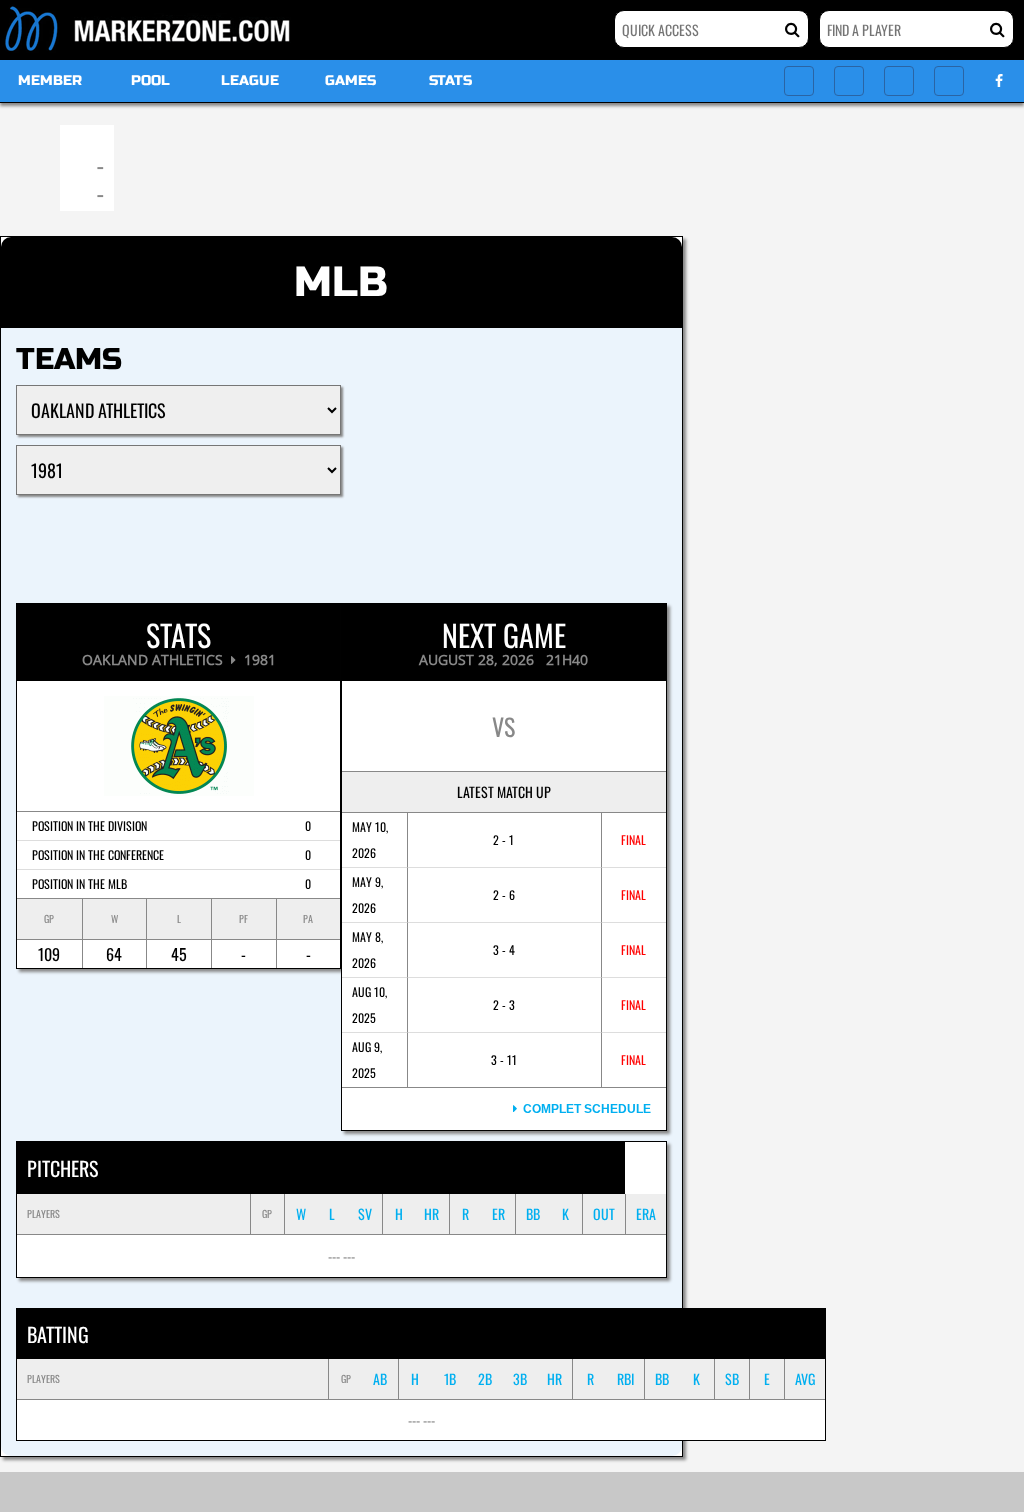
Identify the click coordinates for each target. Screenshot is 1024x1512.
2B (485, 1378)
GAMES (350, 80)
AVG (805, 1378)
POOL (150, 80)
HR (431, 1213)
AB (380, 1378)
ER (498, 1213)
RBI (625, 1378)
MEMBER (50, 80)
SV (365, 1213)
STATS (450, 80)
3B (520, 1378)
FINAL (633, 839)
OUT (604, 1213)
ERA (646, 1213)
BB (533, 1213)
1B (450, 1378)
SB (732, 1378)
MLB (341, 282)
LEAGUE (250, 80)
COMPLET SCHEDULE (584, 1109)
